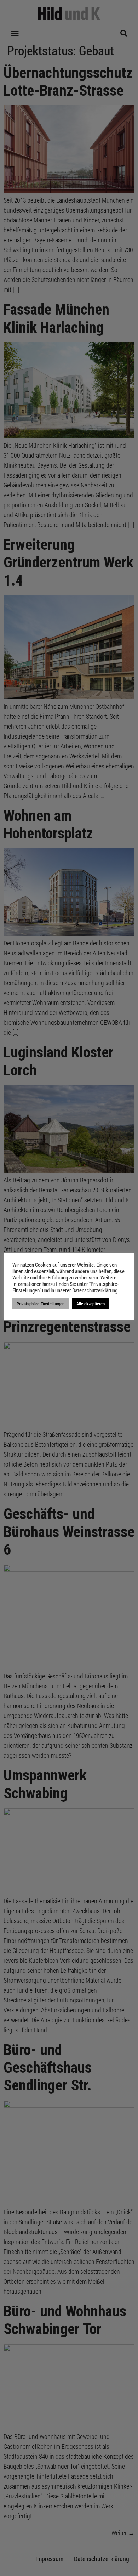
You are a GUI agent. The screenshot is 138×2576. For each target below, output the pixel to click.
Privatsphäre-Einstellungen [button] (41, 1304)
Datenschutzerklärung (95, 1290)
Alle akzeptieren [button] (91, 1304)
